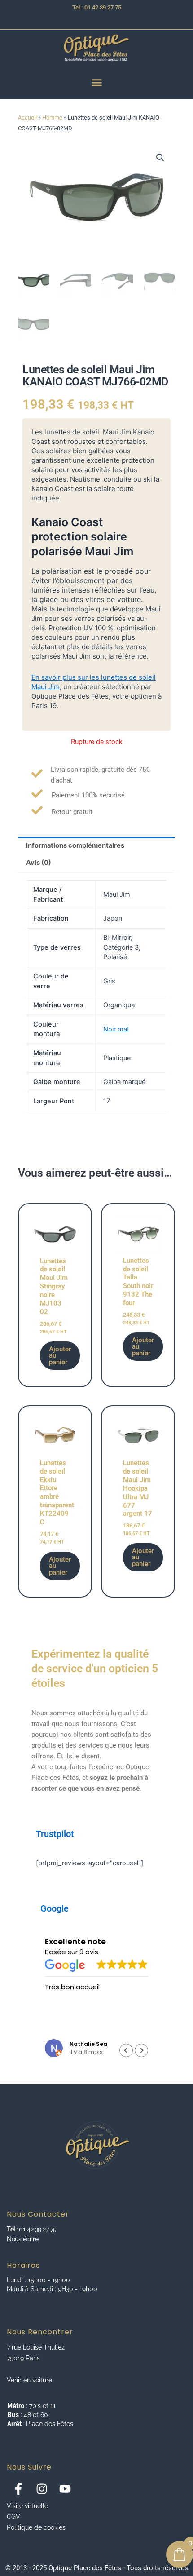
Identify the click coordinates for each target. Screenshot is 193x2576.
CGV (13, 2517)
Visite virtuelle (27, 2506)
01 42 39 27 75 (37, 2229)
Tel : (12, 2229)
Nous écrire (22, 2239)
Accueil (27, 117)
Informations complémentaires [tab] (75, 845)
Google (55, 1908)
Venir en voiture (29, 2380)
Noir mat (116, 1029)
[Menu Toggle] (97, 82)
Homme (52, 117)
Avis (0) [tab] (39, 863)
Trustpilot (55, 1834)
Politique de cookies (36, 2527)
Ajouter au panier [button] (60, 1356)
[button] (160, 158)
